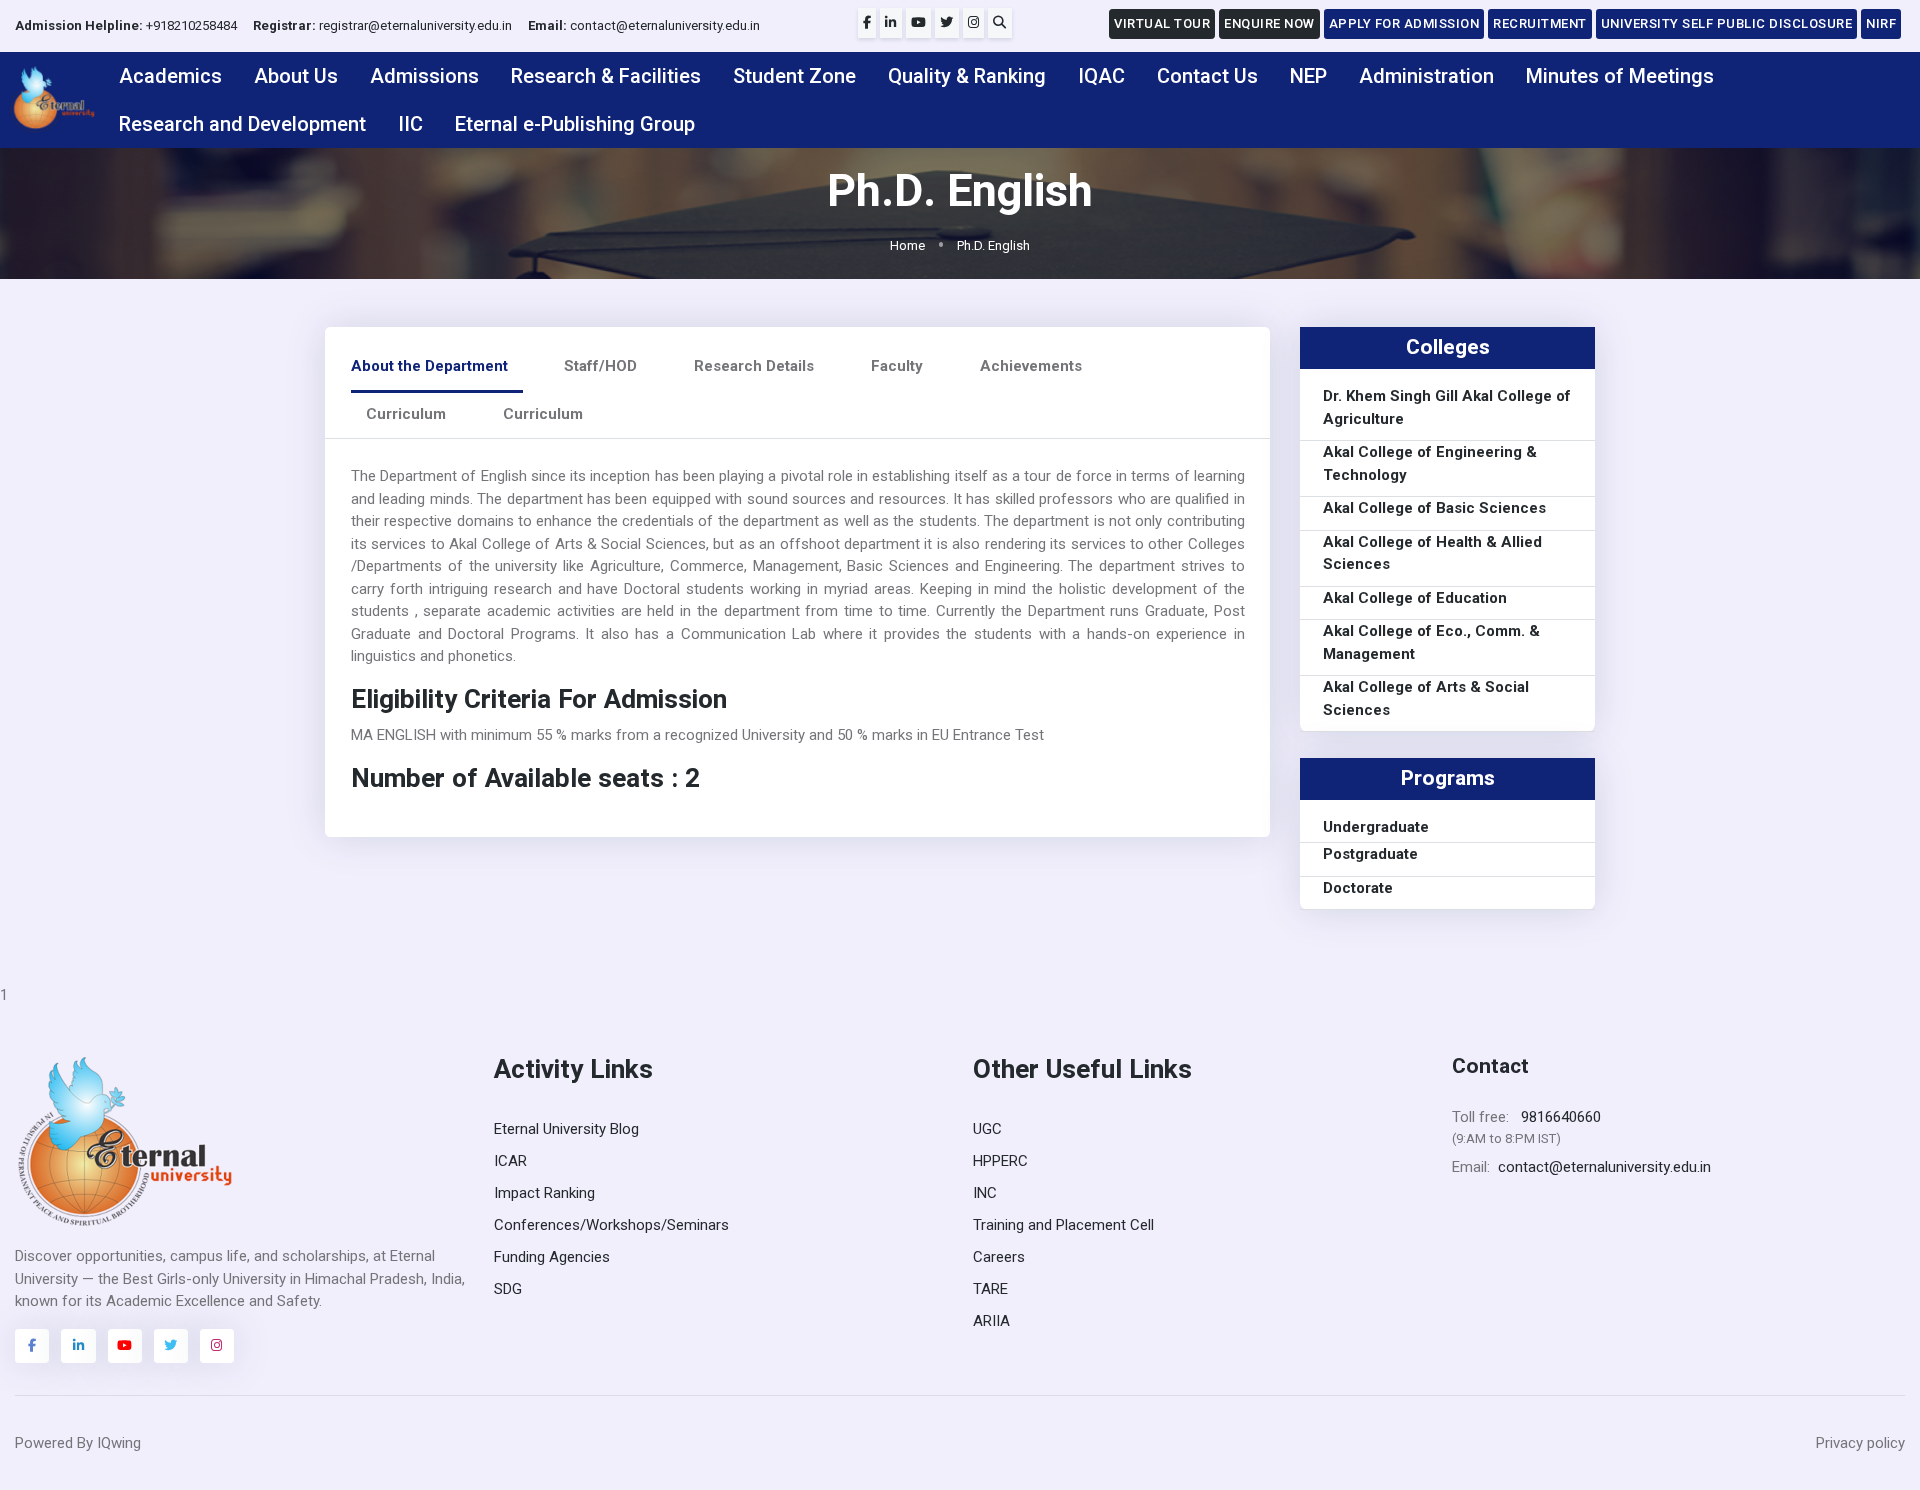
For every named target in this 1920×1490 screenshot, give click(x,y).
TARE (990, 1289)
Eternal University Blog (566, 1129)
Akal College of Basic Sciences (1434, 509)
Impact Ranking (544, 1193)
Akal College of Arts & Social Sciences (1426, 699)
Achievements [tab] (1031, 366)
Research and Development (242, 124)
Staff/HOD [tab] (600, 366)
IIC (410, 124)
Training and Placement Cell (1063, 1225)
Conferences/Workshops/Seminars (611, 1225)
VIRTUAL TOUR (1162, 23)
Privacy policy (1860, 1443)
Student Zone (794, 76)
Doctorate (1358, 888)
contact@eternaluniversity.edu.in (644, 25)
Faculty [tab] (897, 366)
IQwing (119, 1443)
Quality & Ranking (967, 76)
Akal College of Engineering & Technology (1430, 464)
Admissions (424, 76)
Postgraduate (1370, 854)
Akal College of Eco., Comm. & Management (1431, 643)
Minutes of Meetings (1620, 76)
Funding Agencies (552, 1257)
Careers (999, 1257)
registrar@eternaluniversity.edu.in (382, 25)
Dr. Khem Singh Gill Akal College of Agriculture (1447, 408)
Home (907, 245)
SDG (508, 1289)
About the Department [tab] (429, 366)
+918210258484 (126, 25)
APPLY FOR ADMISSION (1404, 23)
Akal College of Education (1415, 598)
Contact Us (1207, 76)
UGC (987, 1129)
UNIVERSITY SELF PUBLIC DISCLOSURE (1727, 23)
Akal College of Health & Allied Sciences (1432, 553)
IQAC (1101, 76)
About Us (296, 76)
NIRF (1881, 23)
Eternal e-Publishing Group (575, 124)
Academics (170, 76)
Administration (1426, 76)
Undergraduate (1376, 827)
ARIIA (991, 1321)
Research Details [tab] (754, 366)
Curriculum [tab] (406, 414)
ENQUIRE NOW (1269, 23)
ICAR (510, 1161)
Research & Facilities (606, 76)
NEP (1308, 76)
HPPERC (1000, 1161)
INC (985, 1193)
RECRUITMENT (1540, 23)
